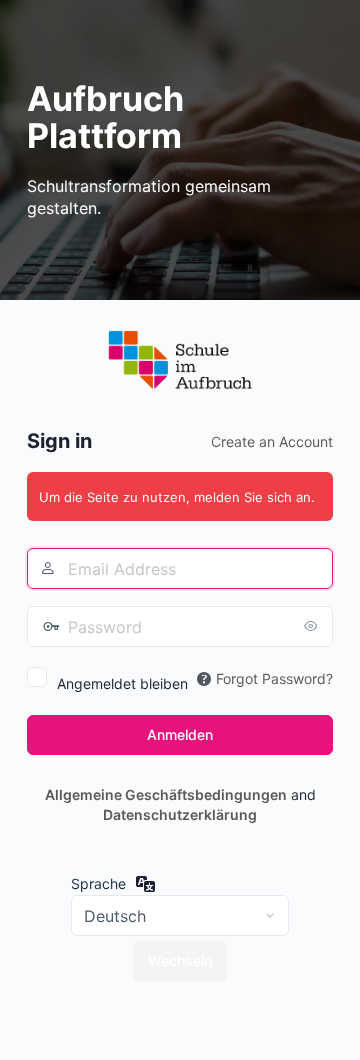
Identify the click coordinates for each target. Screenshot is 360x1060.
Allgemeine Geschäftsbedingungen (166, 794)
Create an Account (272, 441)
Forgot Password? (274, 678)
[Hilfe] (204, 679)
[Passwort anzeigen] (313, 626)
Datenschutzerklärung (180, 814)
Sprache (98, 883)
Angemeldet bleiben (122, 683)
